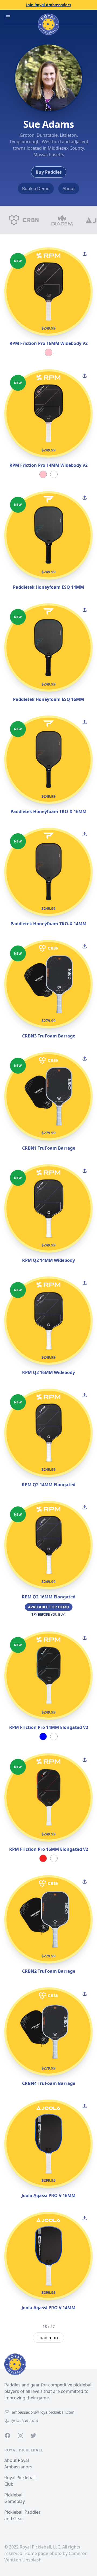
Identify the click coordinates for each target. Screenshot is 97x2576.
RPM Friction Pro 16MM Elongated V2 (49, 1849)
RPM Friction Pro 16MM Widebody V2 (48, 343)
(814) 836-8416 (25, 2421)
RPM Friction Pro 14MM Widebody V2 (48, 465)
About (69, 189)
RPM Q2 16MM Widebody (48, 1372)
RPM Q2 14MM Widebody (48, 1260)
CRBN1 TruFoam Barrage (49, 1148)
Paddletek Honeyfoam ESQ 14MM (48, 587)
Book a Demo (36, 189)
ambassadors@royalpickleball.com (43, 2412)
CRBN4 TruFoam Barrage (49, 2083)
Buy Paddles (49, 172)
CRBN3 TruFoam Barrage (49, 1036)
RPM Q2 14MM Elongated (49, 1485)
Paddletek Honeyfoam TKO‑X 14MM (48, 924)
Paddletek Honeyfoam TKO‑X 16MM (48, 811)
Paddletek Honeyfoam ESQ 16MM (48, 699)
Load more (48, 2338)
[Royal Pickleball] (48, 2364)
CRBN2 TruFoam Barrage (49, 1971)
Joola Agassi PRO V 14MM (48, 2308)
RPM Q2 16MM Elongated (49, 1597)
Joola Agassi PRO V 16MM (48, 2195)
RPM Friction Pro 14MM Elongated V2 (49, 1727)
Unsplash (32, 2560)
